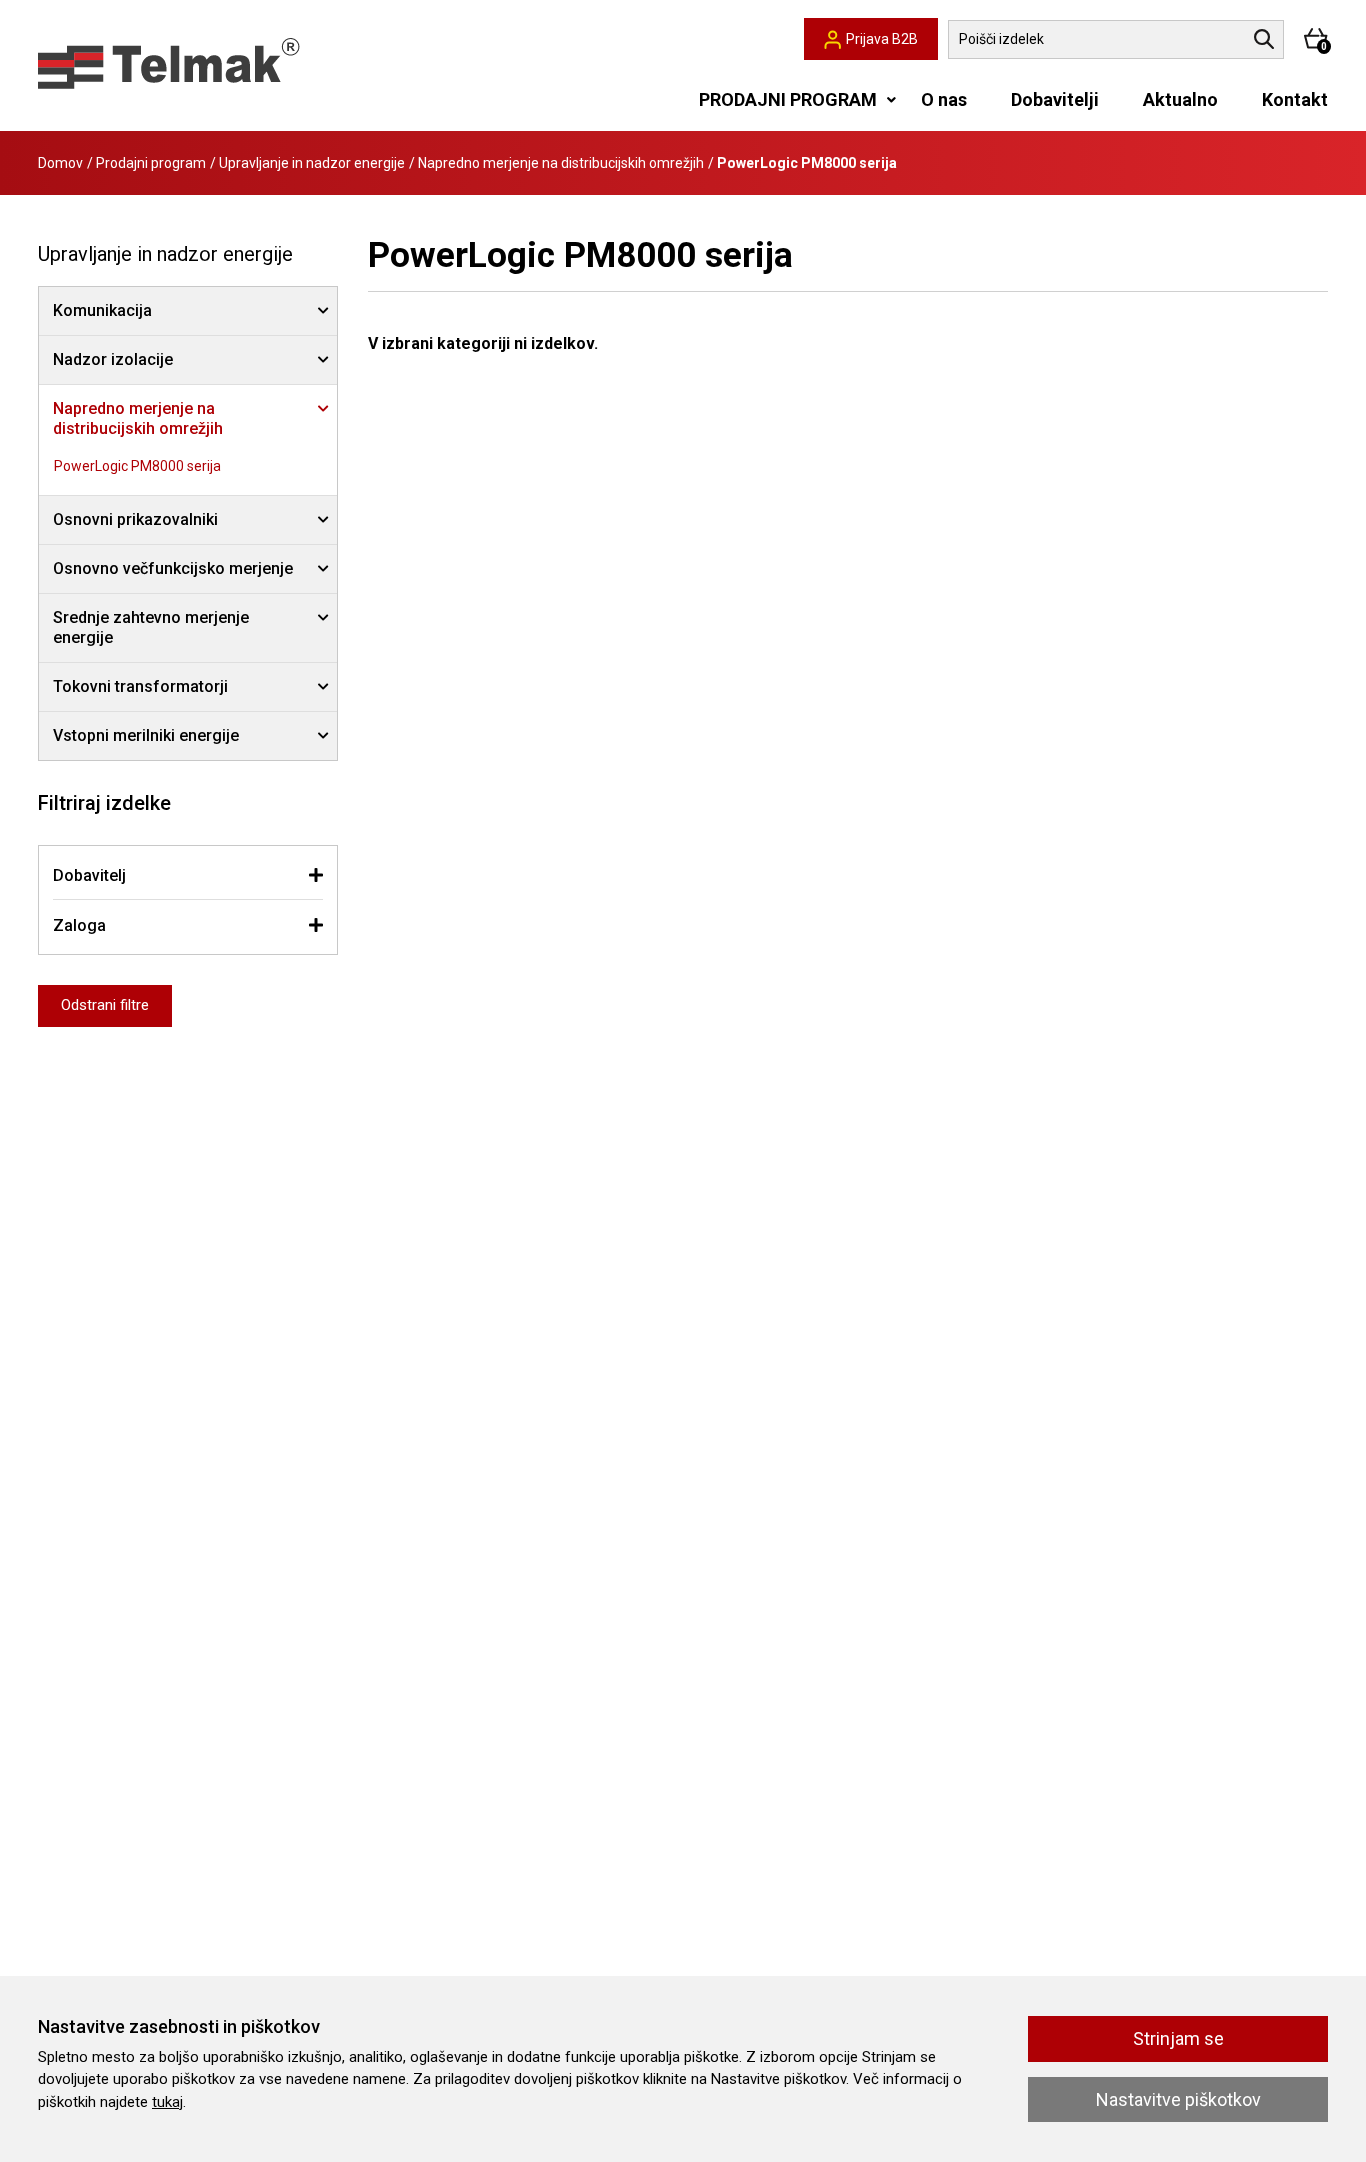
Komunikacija (102, 310)
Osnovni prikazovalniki (135, 519)
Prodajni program (151, 163)
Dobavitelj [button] (89, 875)
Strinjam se (1178, 2038)
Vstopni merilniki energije (146, 735)
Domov (60, 163)
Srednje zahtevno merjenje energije (151, 627)
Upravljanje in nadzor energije (312, 163)
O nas (944, 99)
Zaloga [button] (79, 925)
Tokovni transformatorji (140, 686)
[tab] (188, 875)
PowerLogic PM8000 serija (137, 466)
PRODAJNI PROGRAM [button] (788, 99)
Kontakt (1295, 99)
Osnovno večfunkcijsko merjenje (173, 568)
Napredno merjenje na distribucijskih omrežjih (561, 163)
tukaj (167, 2102)
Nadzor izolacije (113, 359)
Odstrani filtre (105, 1005)
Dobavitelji (1055, 99)
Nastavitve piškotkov (1178, 2099)
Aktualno (1180, 99)
